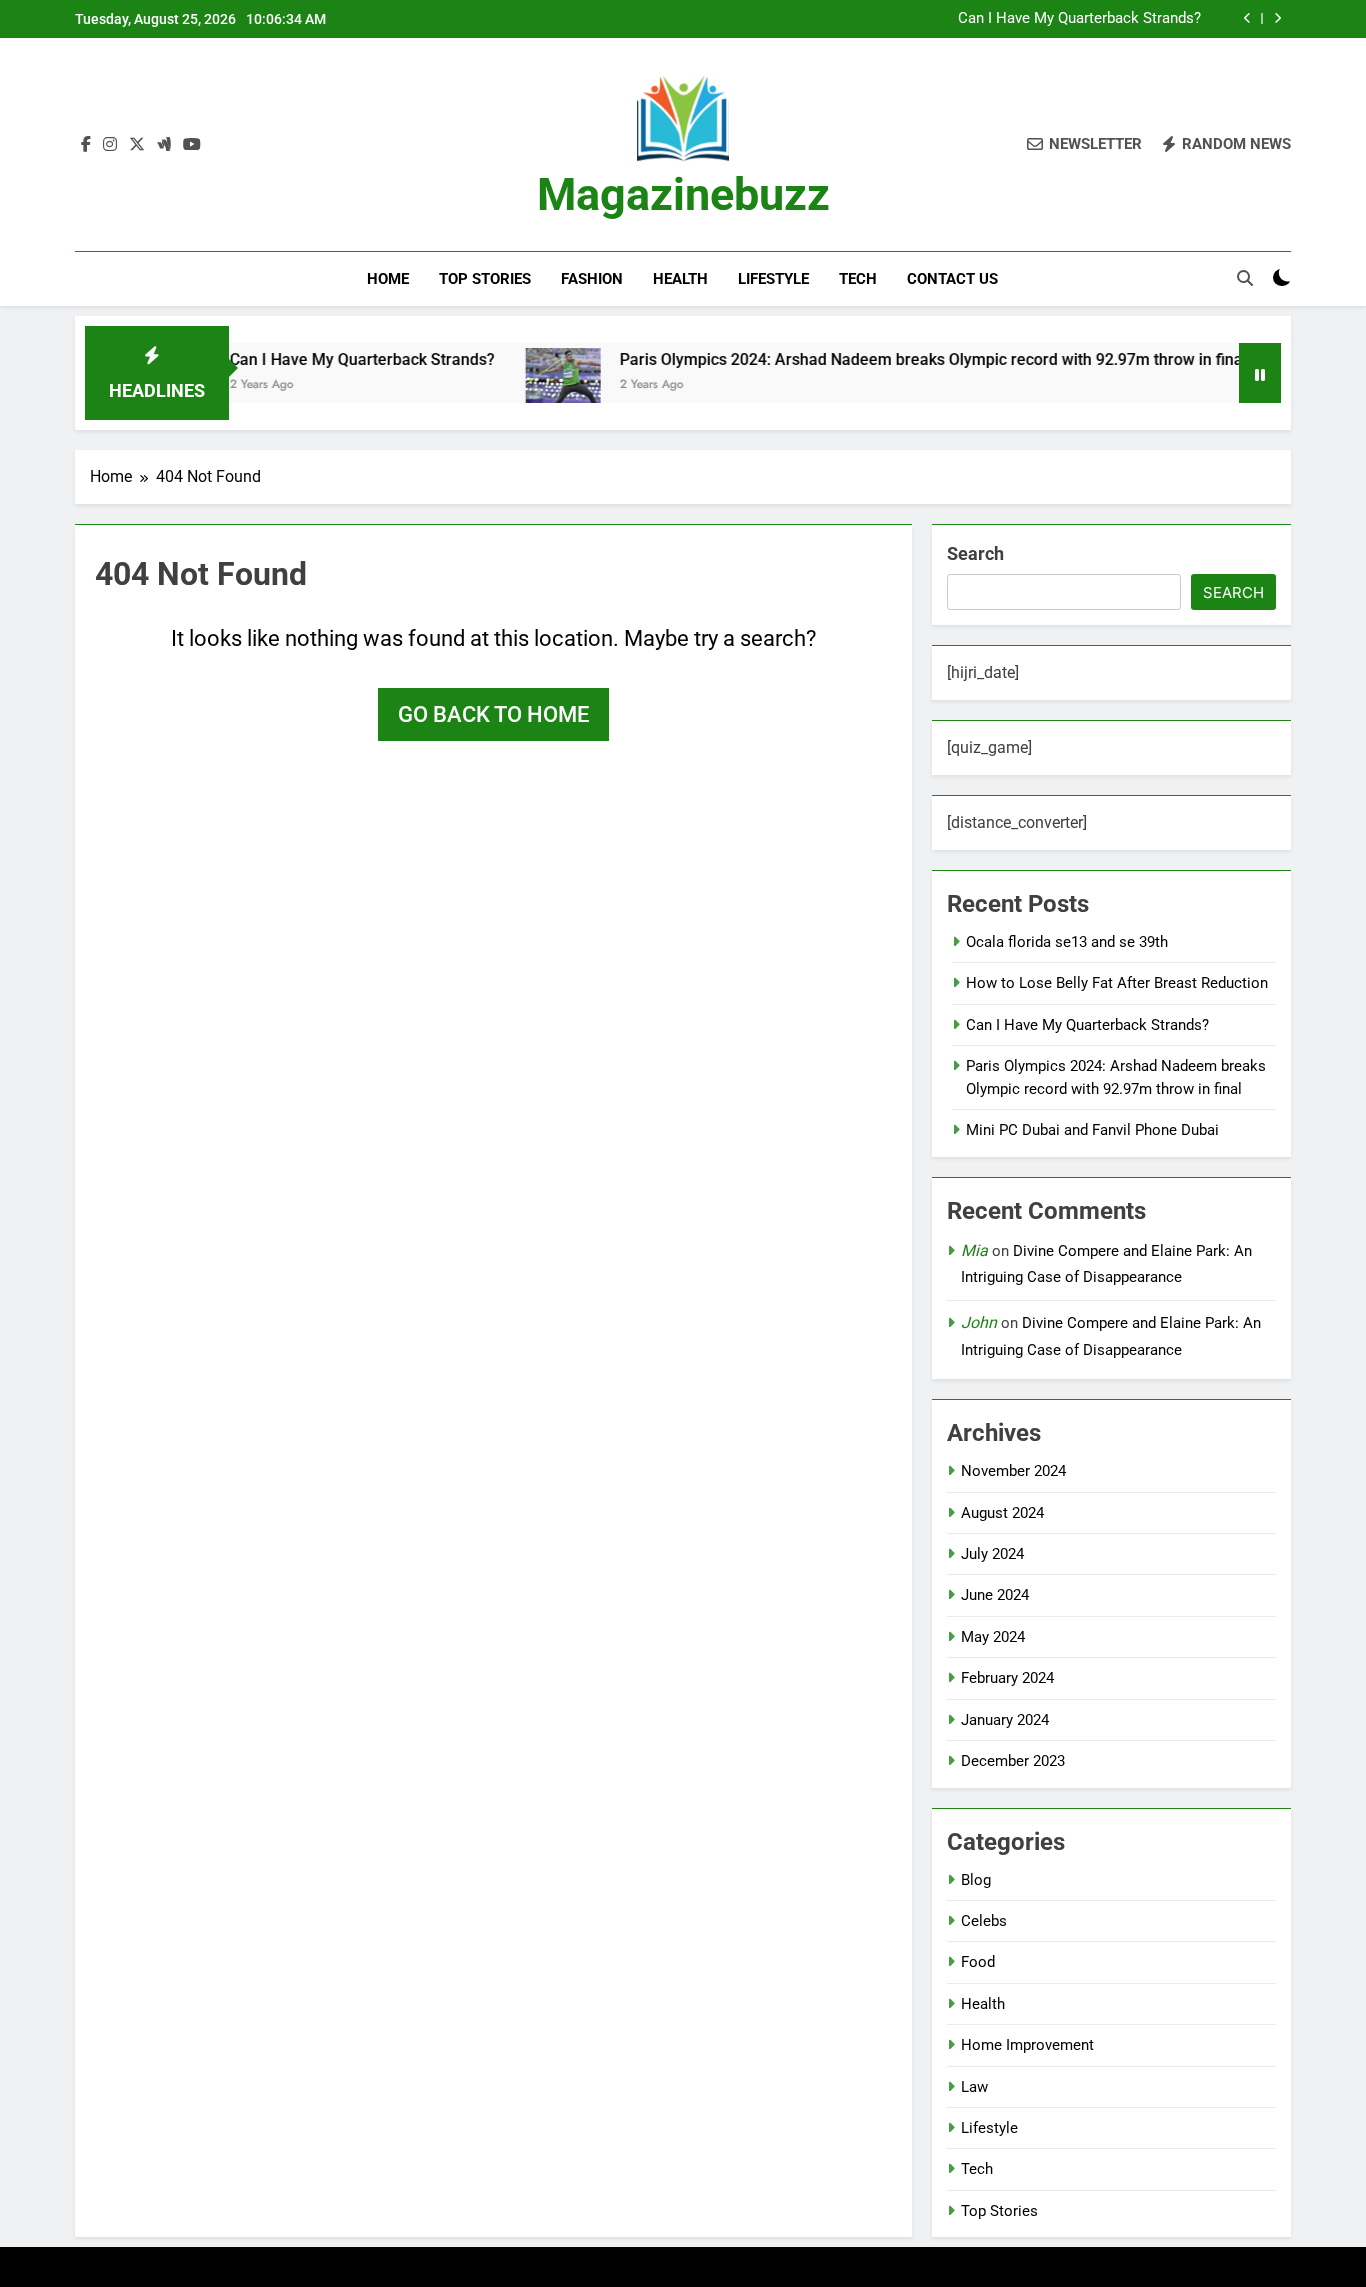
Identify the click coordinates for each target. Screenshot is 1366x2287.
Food (978, 1962)
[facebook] (86, 145)
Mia (974, 1250)
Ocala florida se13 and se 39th (1067, 942)
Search (975, 553)
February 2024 (1007, 1678)
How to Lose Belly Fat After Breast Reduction (1117, 983)
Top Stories (485, 279)
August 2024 (1002, 1513)
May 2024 (993, 1637)
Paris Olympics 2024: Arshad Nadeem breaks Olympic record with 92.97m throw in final (886, 359)
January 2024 (1005, 1720)
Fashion (592, 279)
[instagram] (110, 145)
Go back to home (493, 714)
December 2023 (1013, 1761)
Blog (976, 1880)
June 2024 (995, 1595)
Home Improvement (1027, 2045)
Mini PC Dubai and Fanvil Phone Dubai (1092, 1130)
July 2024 (992, 1554)
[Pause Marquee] (1260, 373)
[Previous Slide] (1247, 18)
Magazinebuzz (683, 194)
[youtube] (192, 145)
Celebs (984, 1921)
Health (680, 279)
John (979, 1322)
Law (974, 2087)
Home (388, 279)
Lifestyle (773, 279)
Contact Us (952, 279)
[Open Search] (1245, 278)
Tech (858, 279)
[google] (164, 145)
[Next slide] (1277, 18)
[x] (137, 145)
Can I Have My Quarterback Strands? (1079, 19)
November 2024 (1013, 1471)
